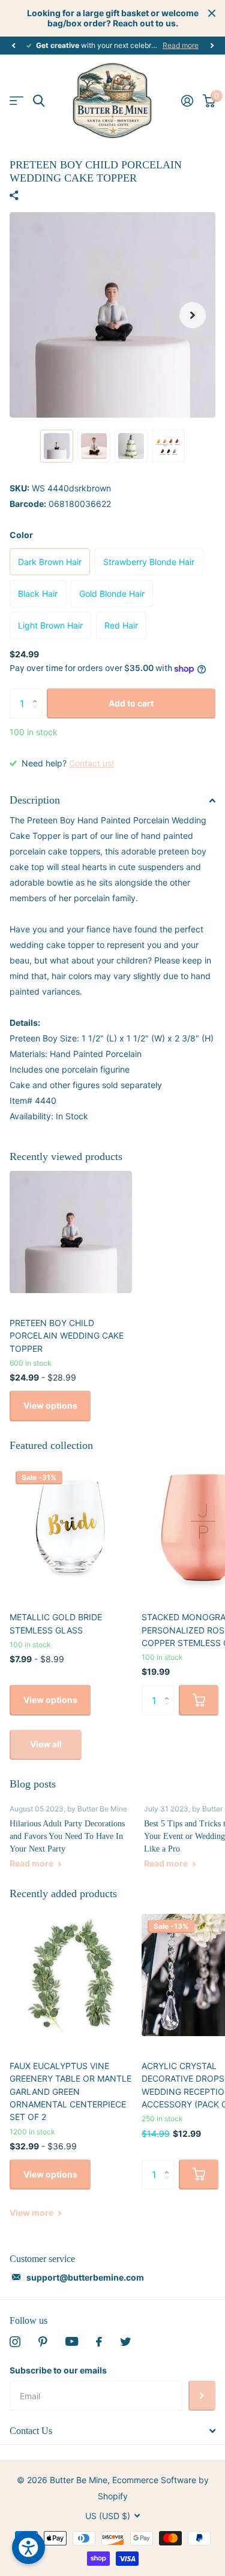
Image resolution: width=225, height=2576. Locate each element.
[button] (13, 46)
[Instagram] (15, 2342)
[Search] (39, 101)
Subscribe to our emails (58, 2370)
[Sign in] (187, 101)
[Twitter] (125, 2342)
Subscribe (202, 2396)
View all (46, 1744)
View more (32, 2213)
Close (212, 13)
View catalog (16, 101)
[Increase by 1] (37, 693)
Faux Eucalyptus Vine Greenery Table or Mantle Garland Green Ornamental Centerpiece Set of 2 (70, 2091)
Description (35, 800)
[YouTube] (72, 2341)
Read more (181, 45)
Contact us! (91, 763)
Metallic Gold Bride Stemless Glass (56, 1623)
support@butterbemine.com (85, 2277)
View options (50, 1405)
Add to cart (131, 703)
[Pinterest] (43, 2342)
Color (21, 535)
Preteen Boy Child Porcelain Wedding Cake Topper (67, 1336)
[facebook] (99, 2342)
